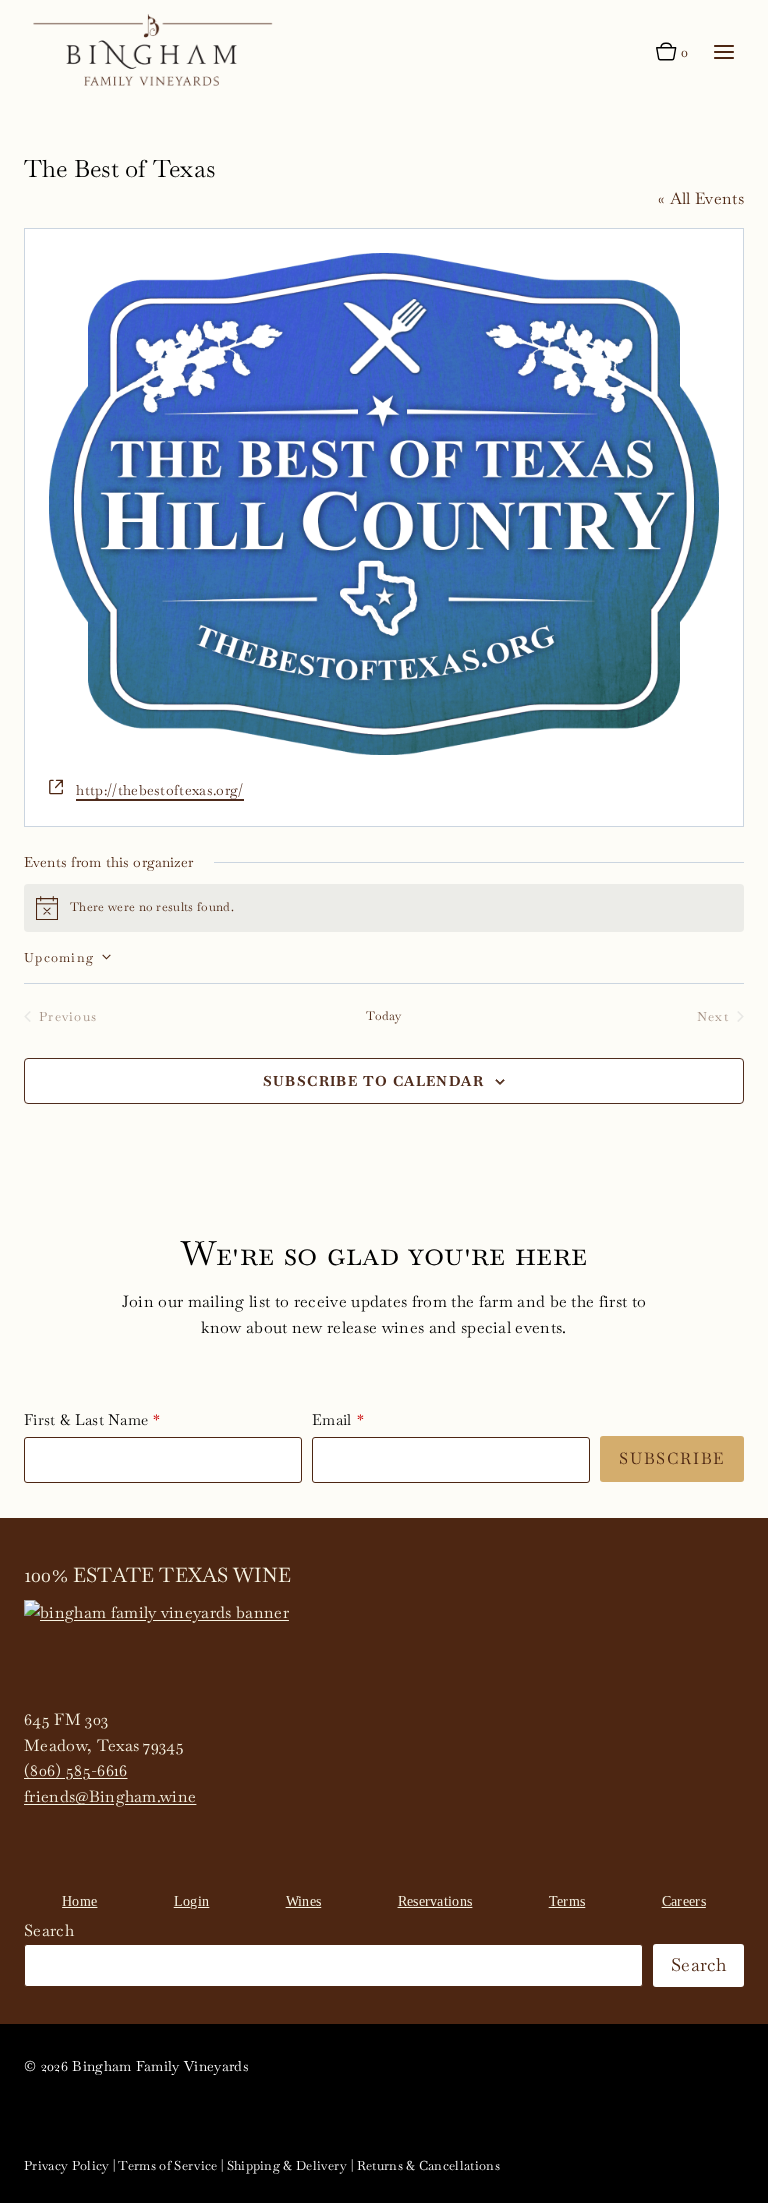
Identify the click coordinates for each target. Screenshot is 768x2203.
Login (192, 1901)
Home (79, 1901)
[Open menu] (723, 52)
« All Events (701, 198)
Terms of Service (167, 2165)
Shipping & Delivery (287, 2165)
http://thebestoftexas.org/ (159, 790)
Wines (304, 1901)
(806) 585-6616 (75, 1770)
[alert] (384, 908)
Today (384, 1016)
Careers (684, 1901)
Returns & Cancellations (428, 2165)
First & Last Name (86, 1419)
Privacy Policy (66, 2165)
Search (49, 1930)
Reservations (435, 1901)
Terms (567, 1901)
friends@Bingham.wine (110, 1796)
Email (332, 1419)
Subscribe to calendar (373, 1081)
